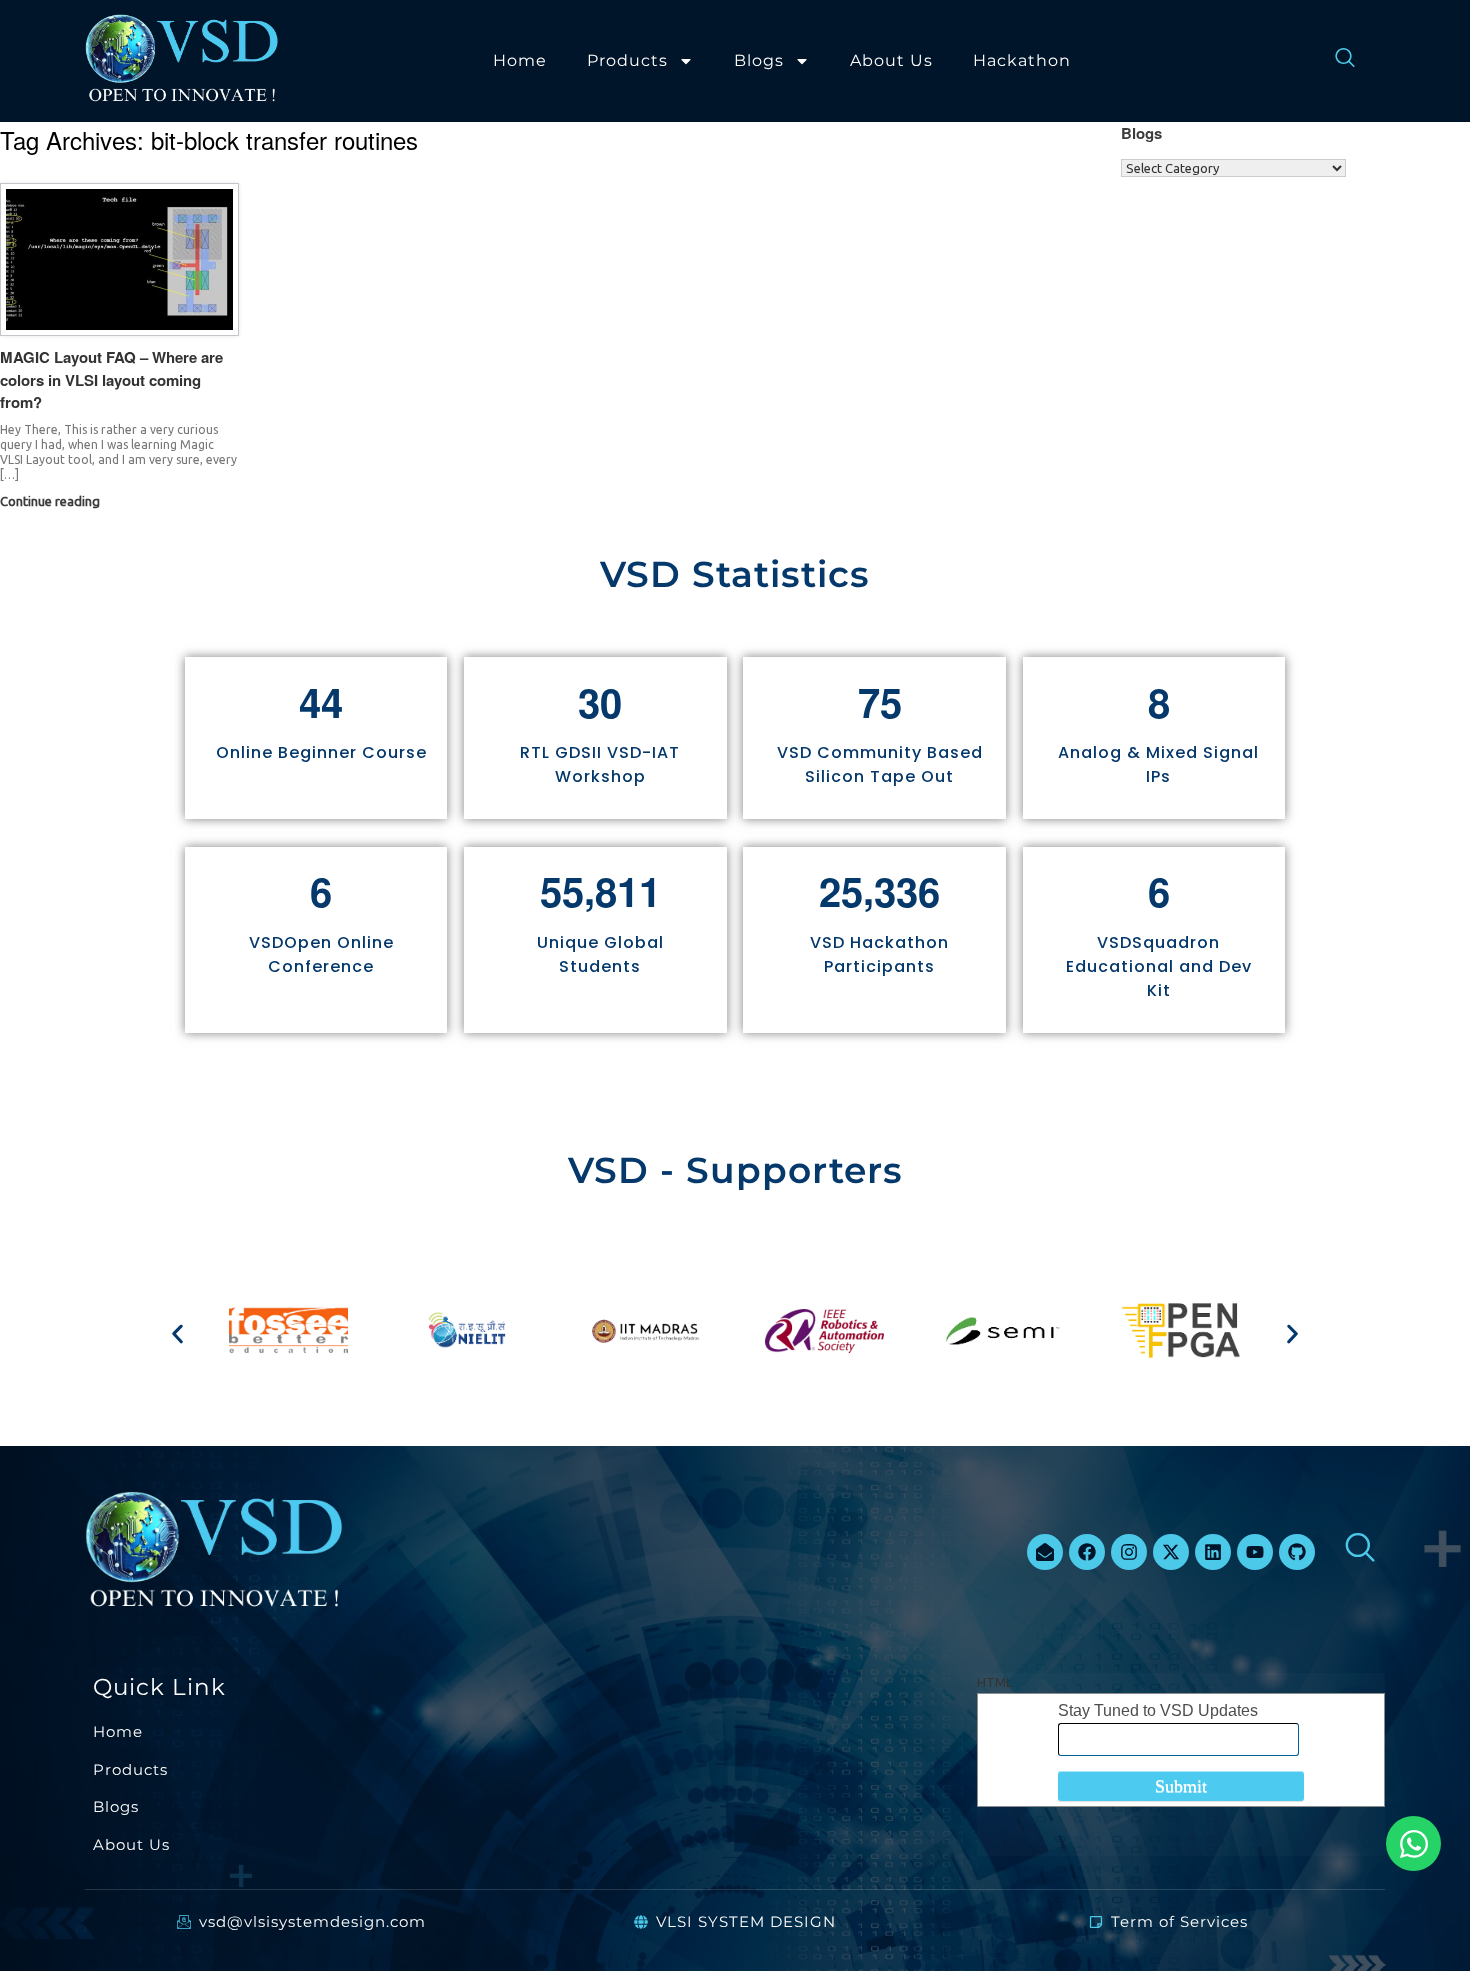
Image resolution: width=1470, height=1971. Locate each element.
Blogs (759, 60)
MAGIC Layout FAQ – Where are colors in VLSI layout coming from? (111, 379)
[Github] (1297, 1552)
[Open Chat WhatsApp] (1413, 1843)
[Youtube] (1255, 1552)
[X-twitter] (1171, 1552)
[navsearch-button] (1335, 61)
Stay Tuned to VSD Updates (1158, 1710)
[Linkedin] (1213, 1552)
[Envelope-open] (1045, 1552)
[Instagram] (1129, 1552)
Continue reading (51, 501)
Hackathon (1022, 60)
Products (627, 60)
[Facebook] (1087, 1552)
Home (520, 60)
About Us (891, 60)
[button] (177, 1333)
